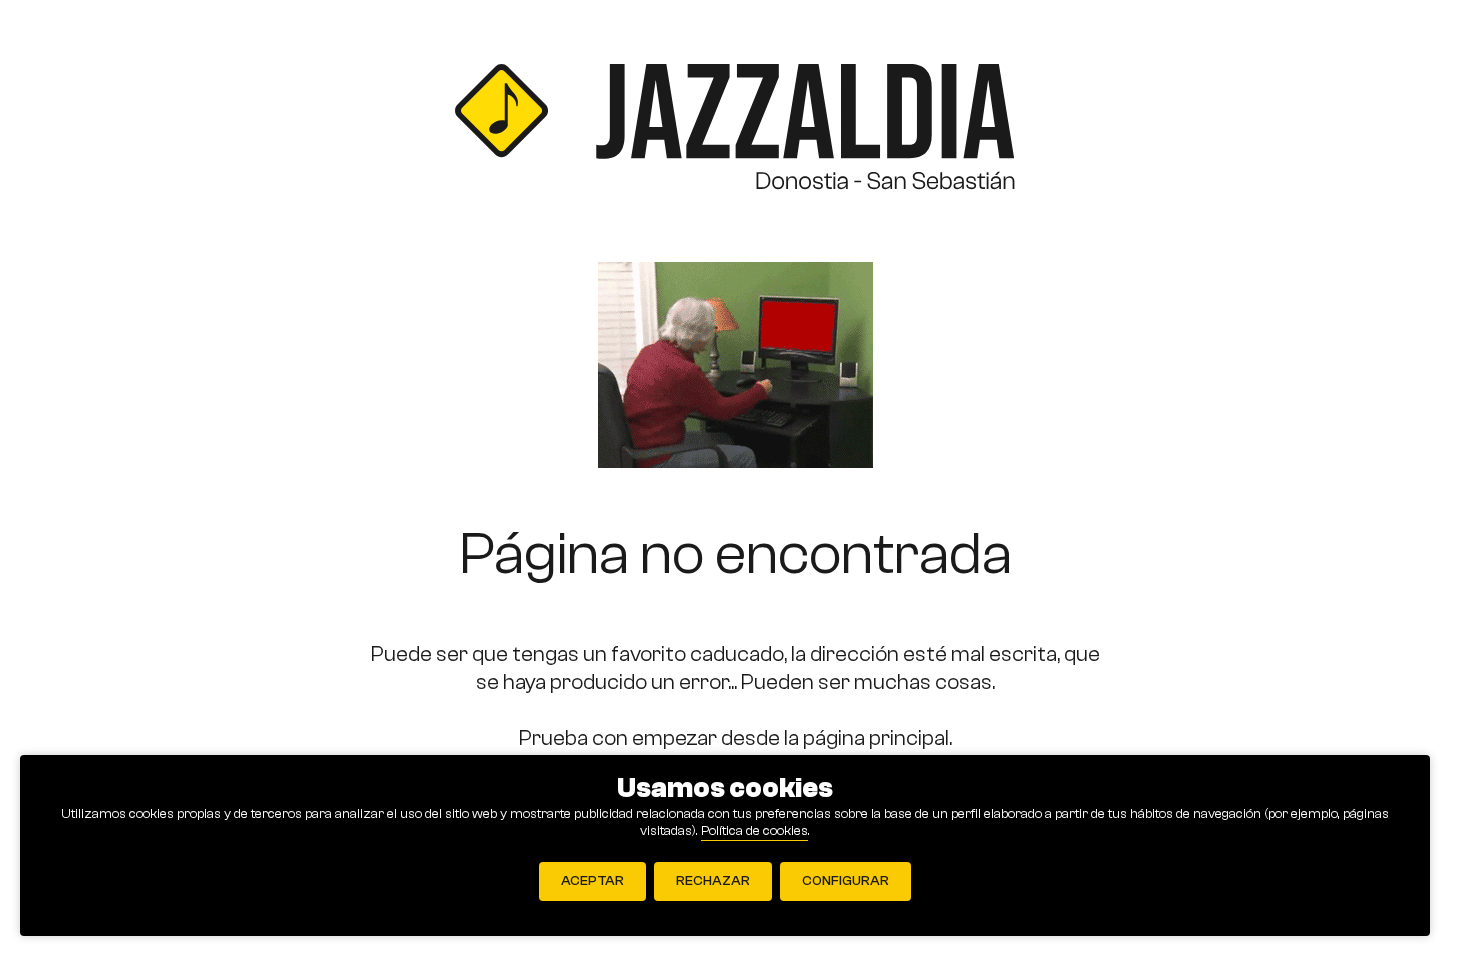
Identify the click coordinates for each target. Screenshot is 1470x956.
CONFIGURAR (845, 881)
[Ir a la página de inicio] (735, 131)
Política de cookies (754, 831)
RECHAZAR (713, 881)
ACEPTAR (592, 881)
